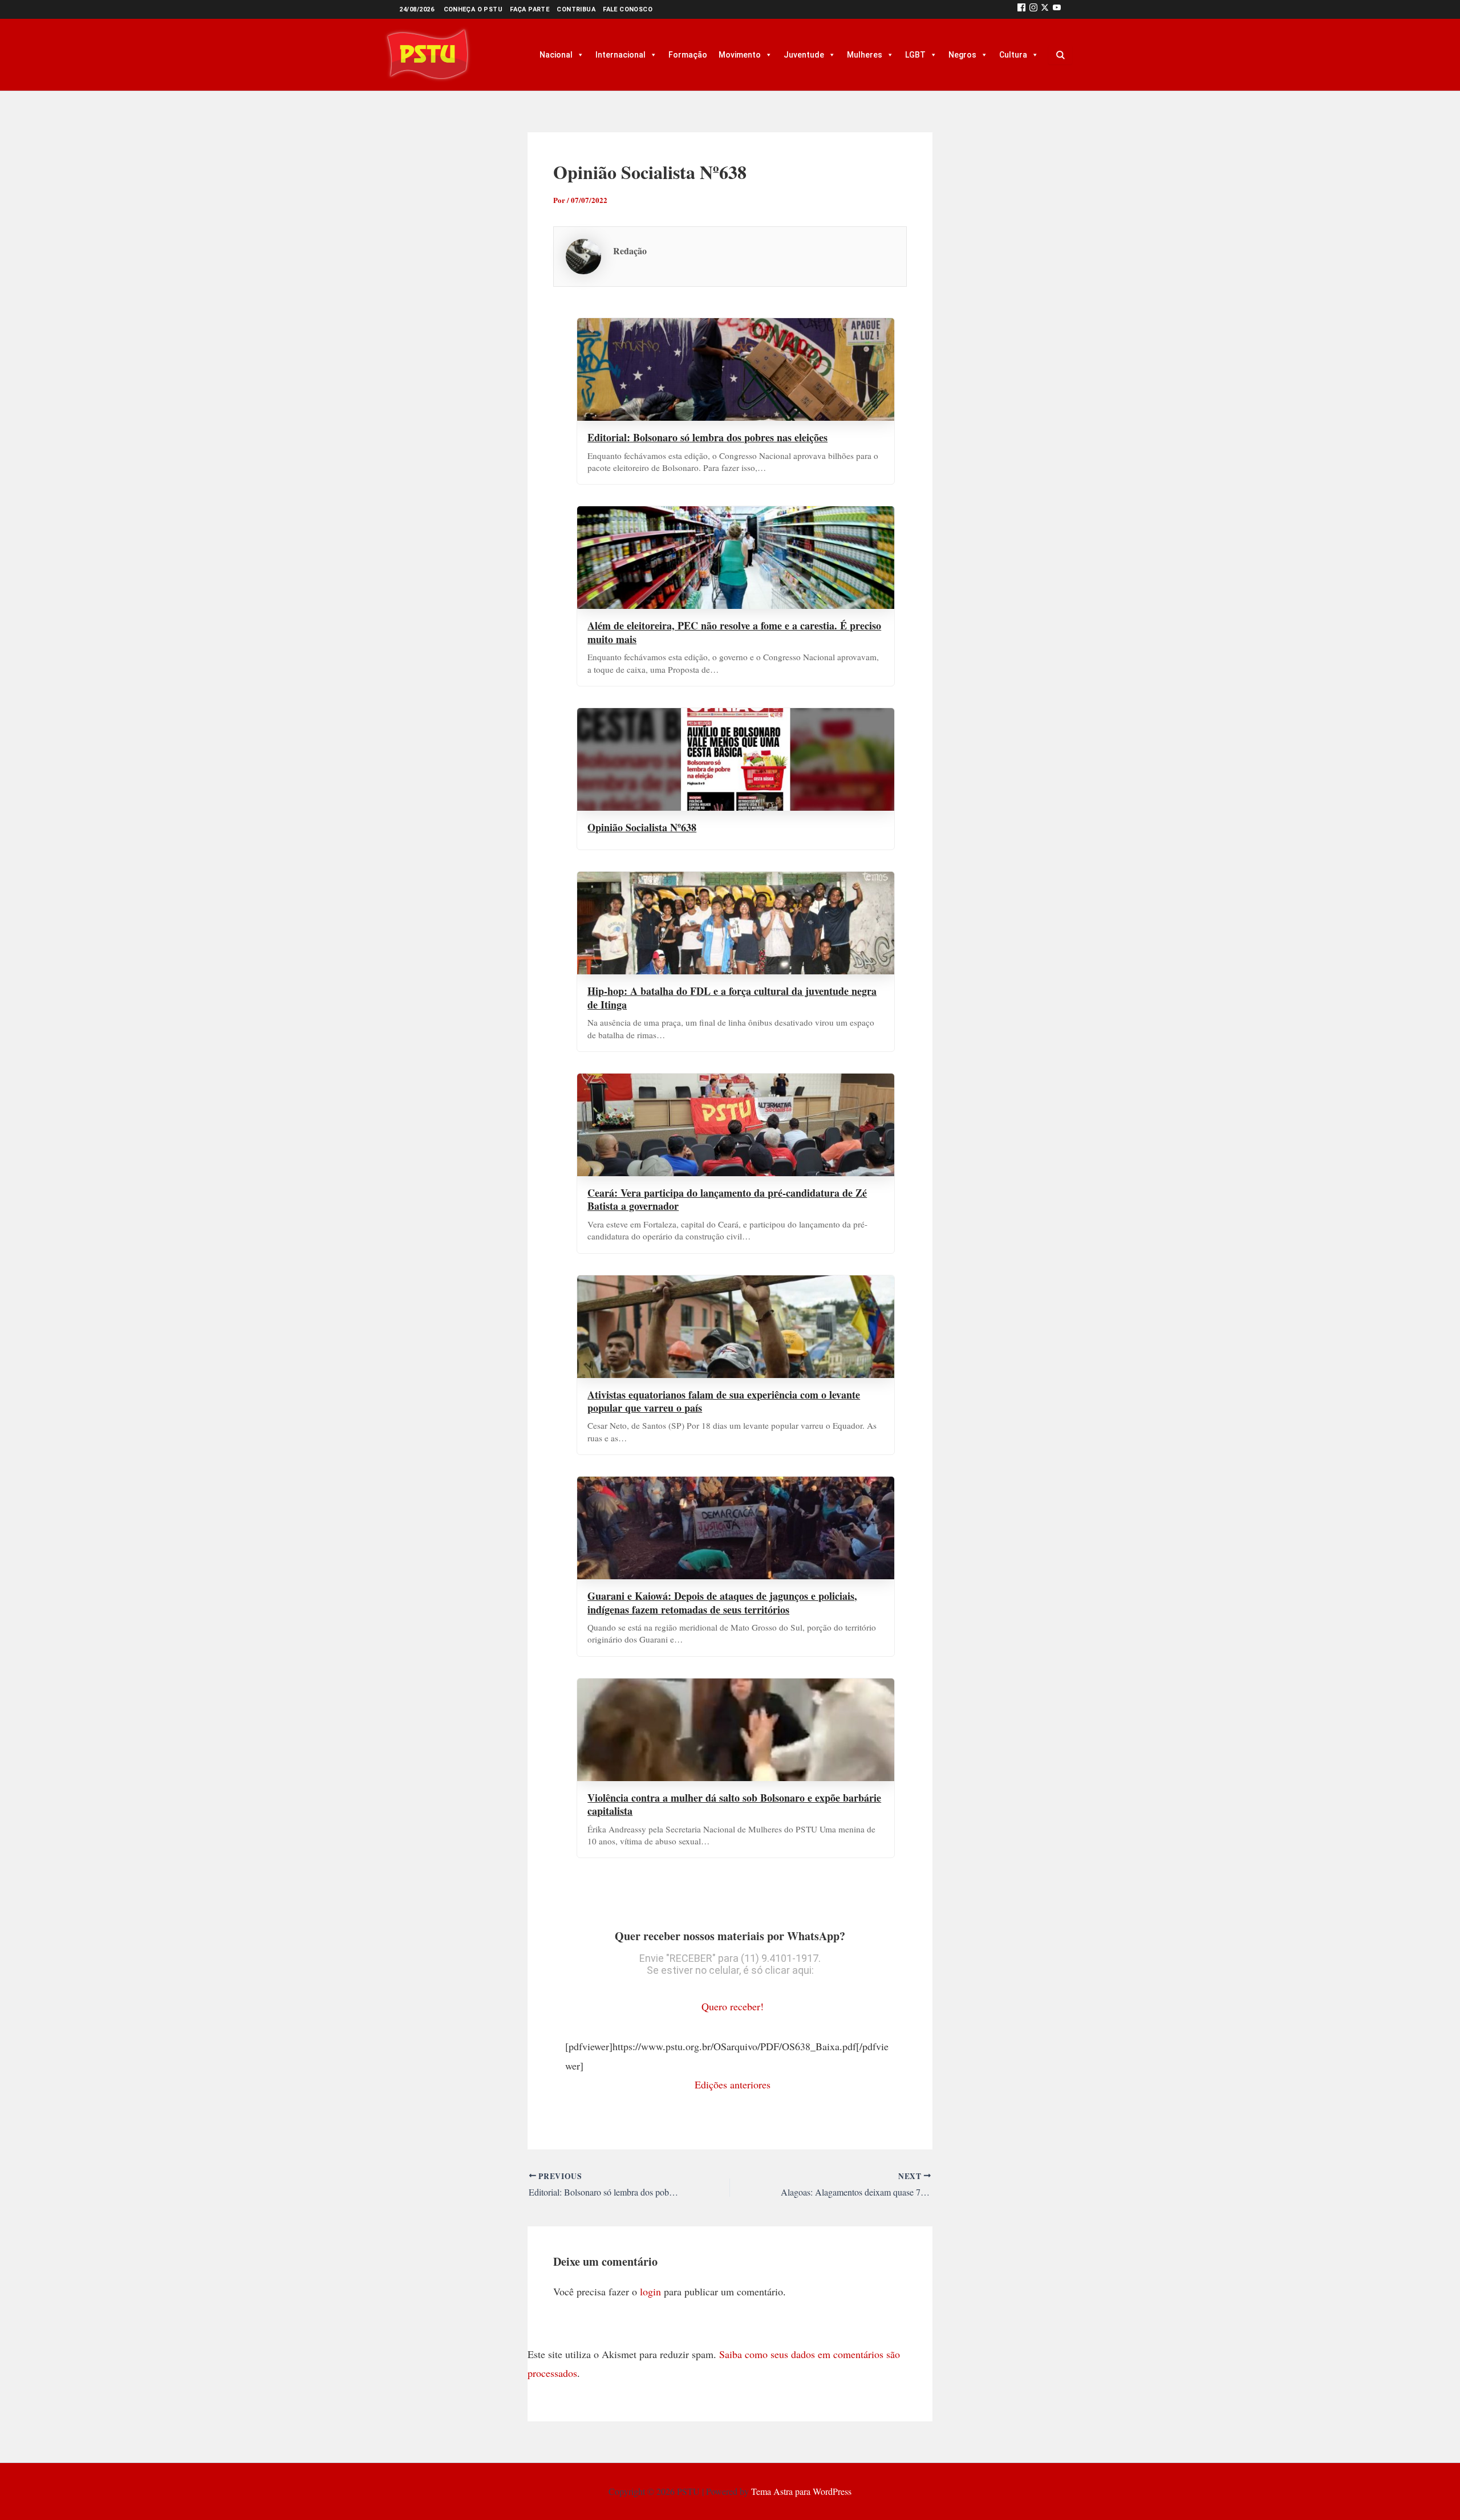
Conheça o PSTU (473, 9)
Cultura (1013, 55)
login (650, 2291)
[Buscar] (1060, 55)
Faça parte (530, 9)
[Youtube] (1057, 9)
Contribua (576, 9)
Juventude (804, 55)
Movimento (740, 55)
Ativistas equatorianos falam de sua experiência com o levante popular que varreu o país (724, 1401)
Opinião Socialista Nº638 (642, 827)
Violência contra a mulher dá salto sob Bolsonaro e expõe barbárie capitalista (734, 1804)
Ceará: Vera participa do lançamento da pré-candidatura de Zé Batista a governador (727, 1199)
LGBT (915, 55)
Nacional (556, 55)
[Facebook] (1021, 9)
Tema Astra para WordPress (801, 2491)
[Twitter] (1045, 9)
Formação (688, 55)
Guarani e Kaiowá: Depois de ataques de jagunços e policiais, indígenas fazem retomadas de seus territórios (722, 1602)
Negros (962, 55)
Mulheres (865, 55)
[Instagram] (1033, 9)
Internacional (620, 55)
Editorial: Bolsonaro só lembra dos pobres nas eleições (707, 437)
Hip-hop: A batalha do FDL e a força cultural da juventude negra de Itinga (732, 997)
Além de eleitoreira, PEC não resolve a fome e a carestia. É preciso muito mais (734, 632)
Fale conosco (628, 9)
